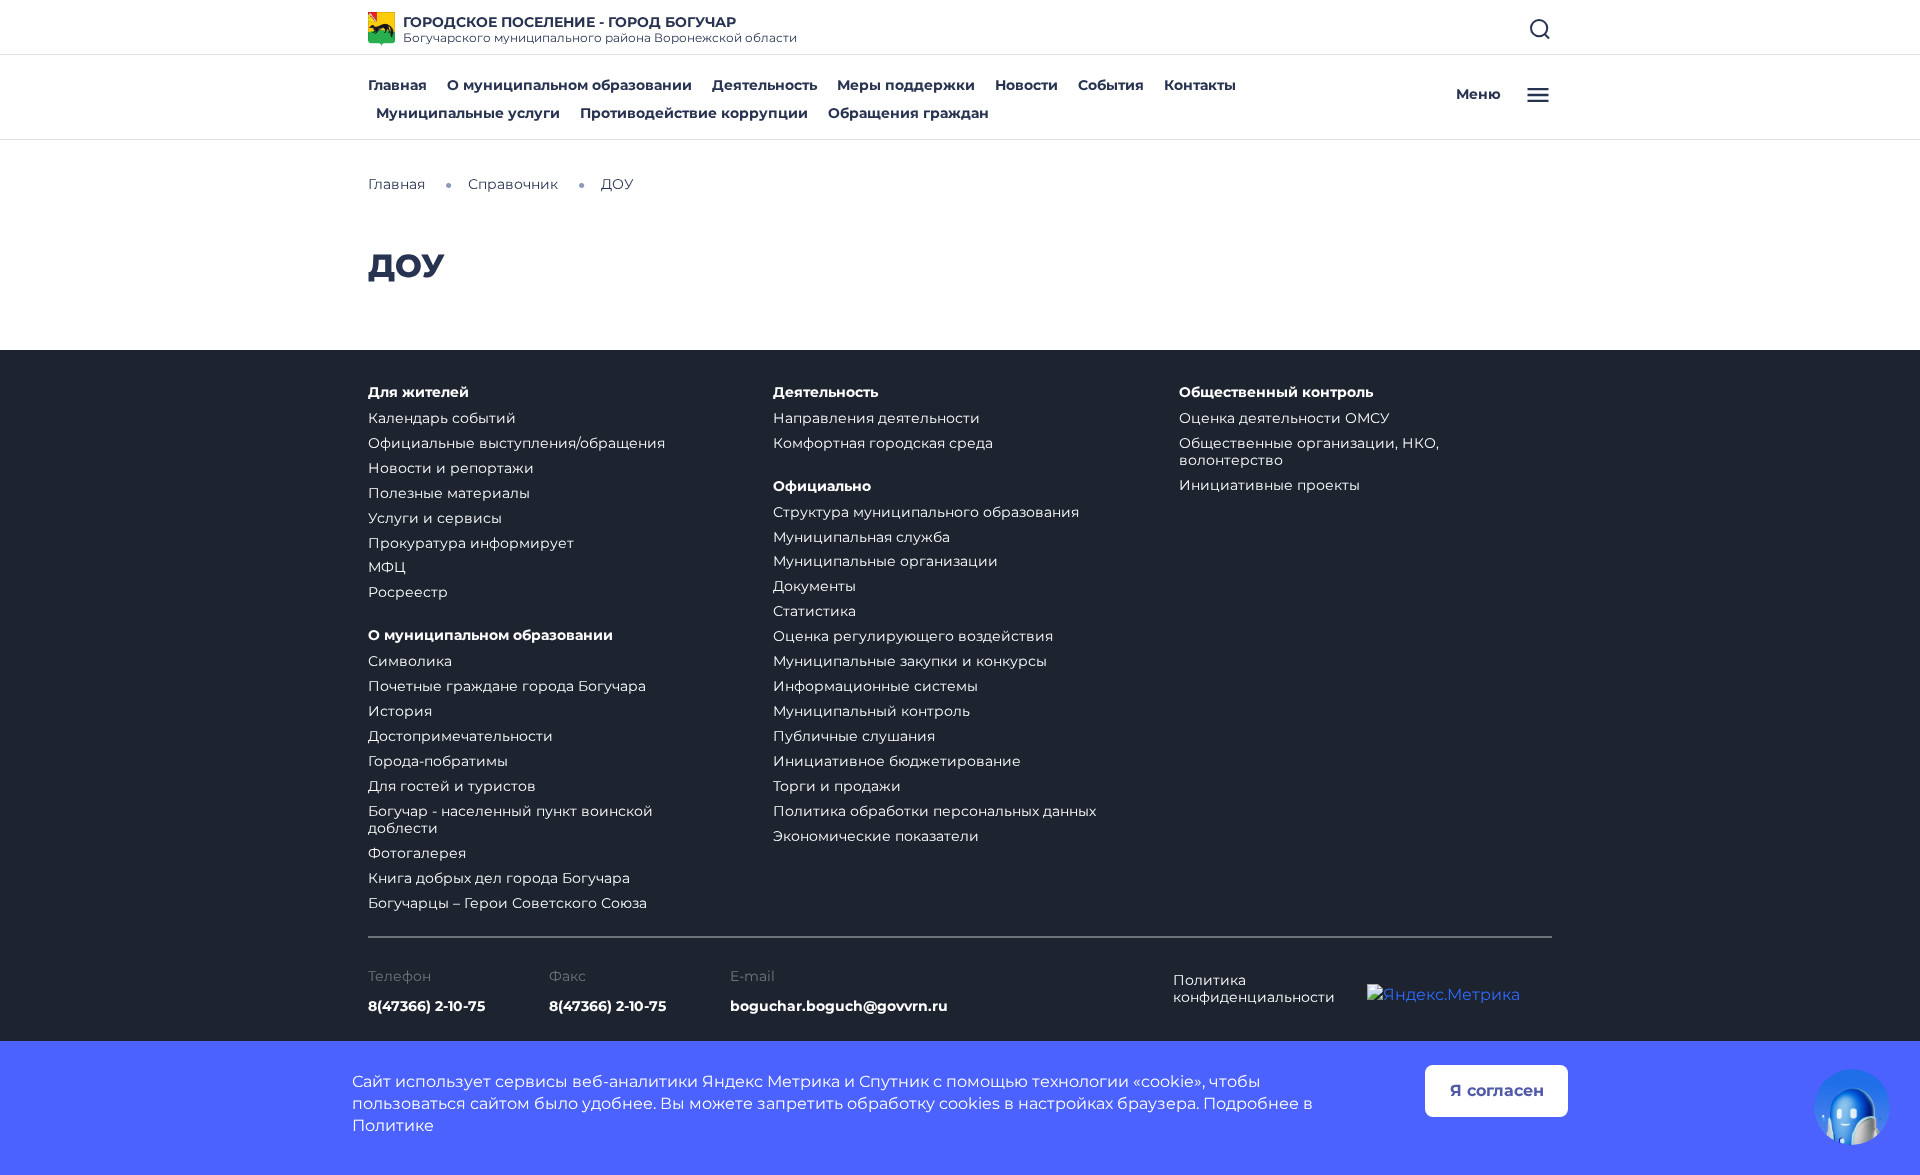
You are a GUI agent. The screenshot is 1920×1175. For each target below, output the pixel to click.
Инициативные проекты (1269, 485)
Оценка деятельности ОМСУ (1284, 418)
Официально (822, 486)
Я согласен (1497, 1090)
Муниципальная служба (861, 537)
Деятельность (764, 85)
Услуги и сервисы (435, 518)
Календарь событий (442, 418)
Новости (1026, 85)
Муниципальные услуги (468, 113)
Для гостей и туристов (452, 786)
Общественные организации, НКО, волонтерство (1309, 451)
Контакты (1200, 85)
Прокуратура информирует (471, 543)
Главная (397, 85)
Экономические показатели (876, 836)
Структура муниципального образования (926, 512)
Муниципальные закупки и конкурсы (910, 661)
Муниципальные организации (885, 561)
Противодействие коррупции (694, 113)
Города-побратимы (438, 761)
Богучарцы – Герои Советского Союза (507, 903)
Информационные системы (875, 686)
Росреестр (408, 592)
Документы (814, 586)
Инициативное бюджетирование (897, 761)
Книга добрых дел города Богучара (499, 878)
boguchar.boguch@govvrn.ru (839, 1006)
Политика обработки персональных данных (934, 811)
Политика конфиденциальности (1254, 989)
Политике (393, 1125)
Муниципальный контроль (871, 711)
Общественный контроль (1276, 392)
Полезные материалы (449, 493)
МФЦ (387, 567)
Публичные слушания (854, 736)
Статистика (814, 611)
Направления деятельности (876, 418)
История (400, 711)
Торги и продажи (837, 786)
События (1111, 85)
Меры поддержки (906, 85)
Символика (410, 661)
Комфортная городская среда (883, 443)
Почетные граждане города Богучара (507, 686)
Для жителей (418, 392)
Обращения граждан (908, 113)
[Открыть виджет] (1852, 1107)
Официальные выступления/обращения (516, 443)
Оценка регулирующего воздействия (913, 636)
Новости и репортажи (451, 468)
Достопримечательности (460, 736)
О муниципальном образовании (569, 85)
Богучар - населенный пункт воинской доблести (510, 819)
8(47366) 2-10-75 (426, 1006)
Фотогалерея (417, 853)
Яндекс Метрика (771, 1081)
